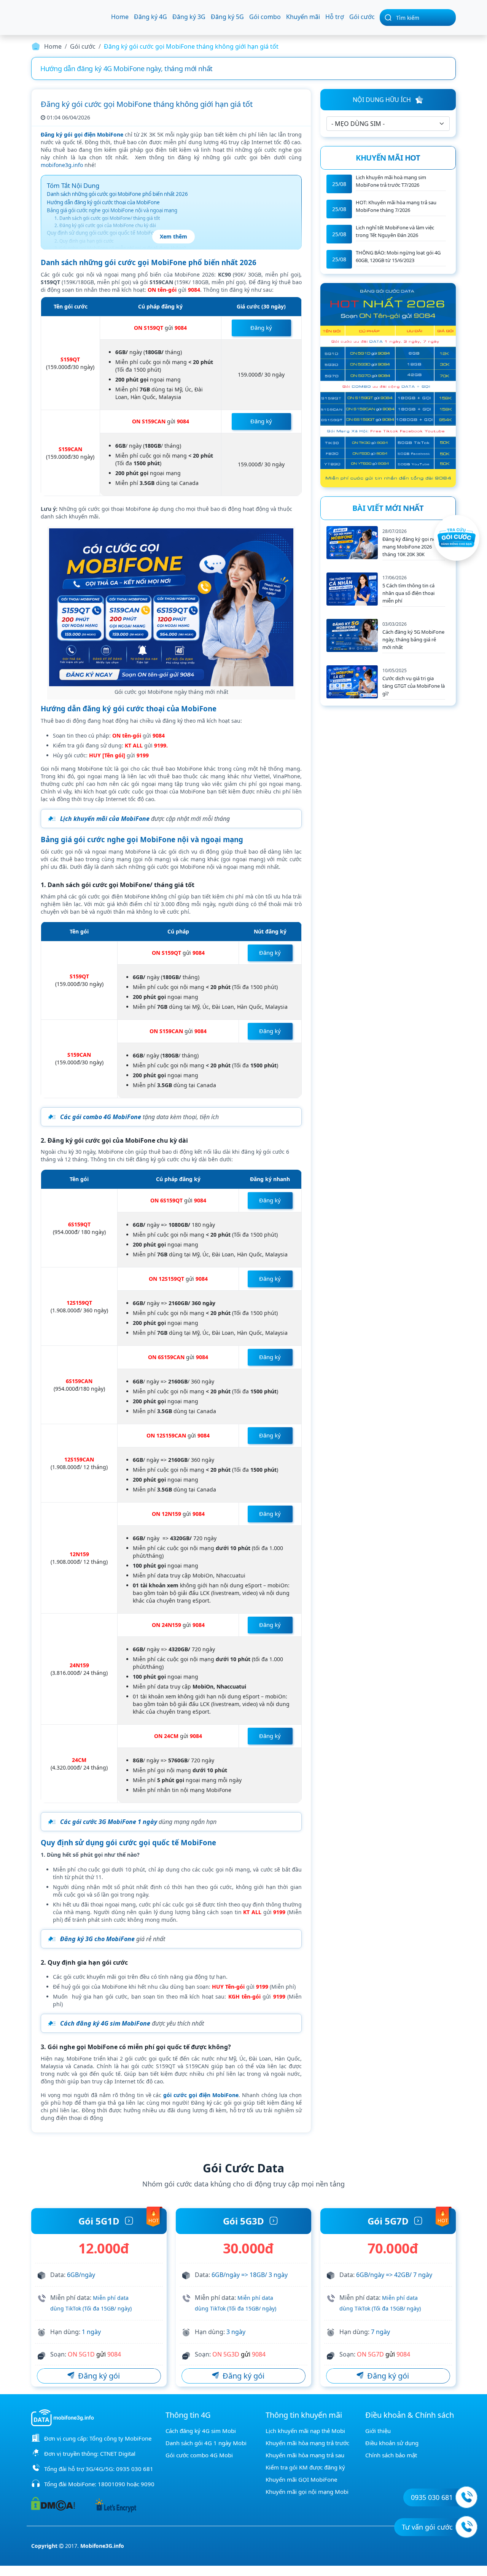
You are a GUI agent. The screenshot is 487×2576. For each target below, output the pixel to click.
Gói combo (265, 17)
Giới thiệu (378, 2431)
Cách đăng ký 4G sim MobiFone (105, 2023)
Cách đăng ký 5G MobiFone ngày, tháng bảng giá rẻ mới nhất (413, 639)
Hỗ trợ (335, 17)
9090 (148, 2484)
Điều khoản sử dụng (392, 2443)
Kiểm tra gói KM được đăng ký (305, 2467)
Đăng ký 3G (189, 17)
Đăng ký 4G (150, 17)
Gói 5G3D (243, 2221)
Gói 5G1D (99, 2221)
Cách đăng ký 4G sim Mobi (201, 2431)
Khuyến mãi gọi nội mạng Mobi (307, 2492)
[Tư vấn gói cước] (466, 2527)
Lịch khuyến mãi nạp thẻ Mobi (305, 2431)
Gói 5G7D (388, 2221)
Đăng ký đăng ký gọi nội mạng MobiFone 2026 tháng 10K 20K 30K (410, 547)
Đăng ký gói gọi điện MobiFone (82, 134)
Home (120, 17)
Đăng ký (261, 328)
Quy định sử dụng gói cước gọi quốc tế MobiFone (103, 233)
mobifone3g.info (62, 165)
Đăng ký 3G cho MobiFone (97, 1939)
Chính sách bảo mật (391, 2455)
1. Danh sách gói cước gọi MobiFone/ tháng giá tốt (107, 218)
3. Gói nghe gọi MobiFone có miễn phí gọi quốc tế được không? (120, 248)
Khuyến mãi (303, 17)
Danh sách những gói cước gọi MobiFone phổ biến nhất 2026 (117, 194)
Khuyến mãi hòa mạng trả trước (307, 2443)
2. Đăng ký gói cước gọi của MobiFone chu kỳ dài (105, 225)
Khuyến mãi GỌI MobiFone (301, 2479)
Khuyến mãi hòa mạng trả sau (305, 2455)
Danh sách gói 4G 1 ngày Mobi (206, 2443)
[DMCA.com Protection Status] (53, 2503)
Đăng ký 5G (227, 17)
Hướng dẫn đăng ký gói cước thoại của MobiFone (103, 202)
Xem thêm (173, 236)
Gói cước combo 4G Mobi (199, 2455)
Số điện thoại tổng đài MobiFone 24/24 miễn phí (115, 68)
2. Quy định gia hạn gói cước (84, 241)
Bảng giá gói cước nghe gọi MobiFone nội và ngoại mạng (112, 210)
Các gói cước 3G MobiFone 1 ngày (109, 1822)
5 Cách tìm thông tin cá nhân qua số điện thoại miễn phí (408, 593)
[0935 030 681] (466, 2497)
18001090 (111, 2484)
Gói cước (362, 17)
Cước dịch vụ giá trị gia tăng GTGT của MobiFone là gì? (414, 686)
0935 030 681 (135, 2469)
